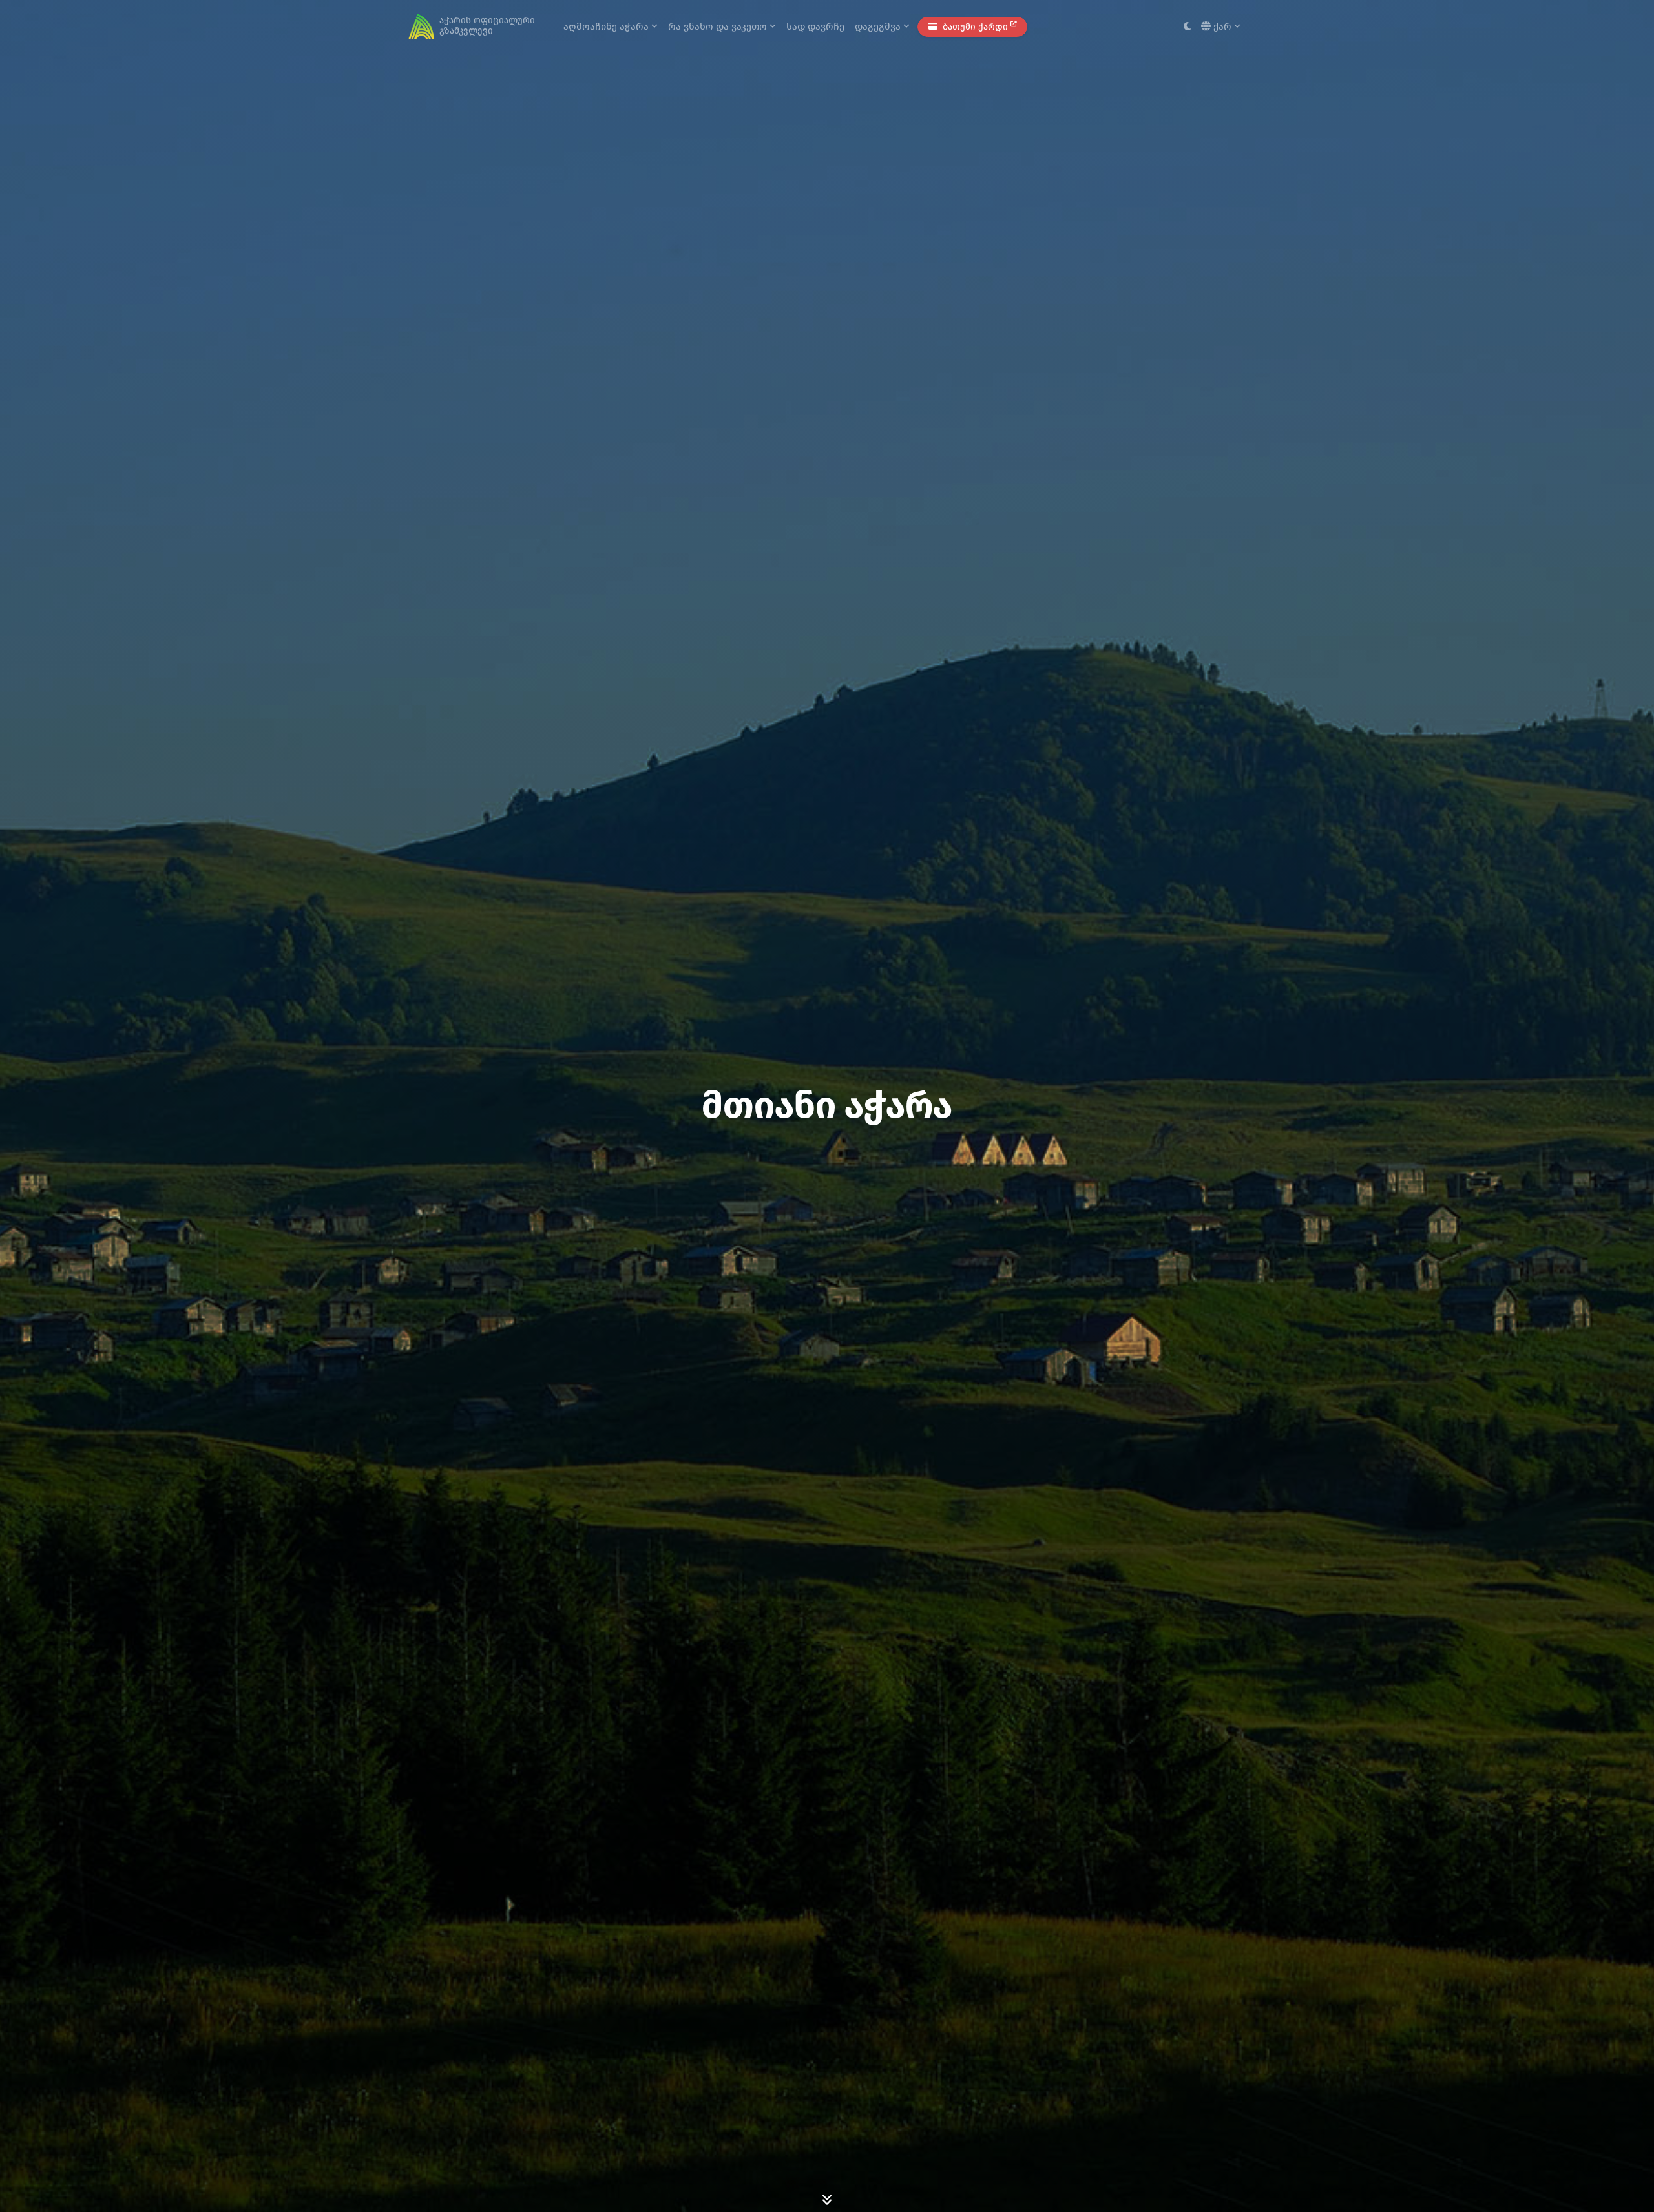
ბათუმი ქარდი (975, 27)
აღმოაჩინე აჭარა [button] (607, 26)
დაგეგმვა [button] (879, 26)
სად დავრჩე (815, 26)
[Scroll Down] (827, 2199)
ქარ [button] (1222, 26)
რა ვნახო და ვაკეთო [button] (719, 26)
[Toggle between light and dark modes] (1187, 27)
